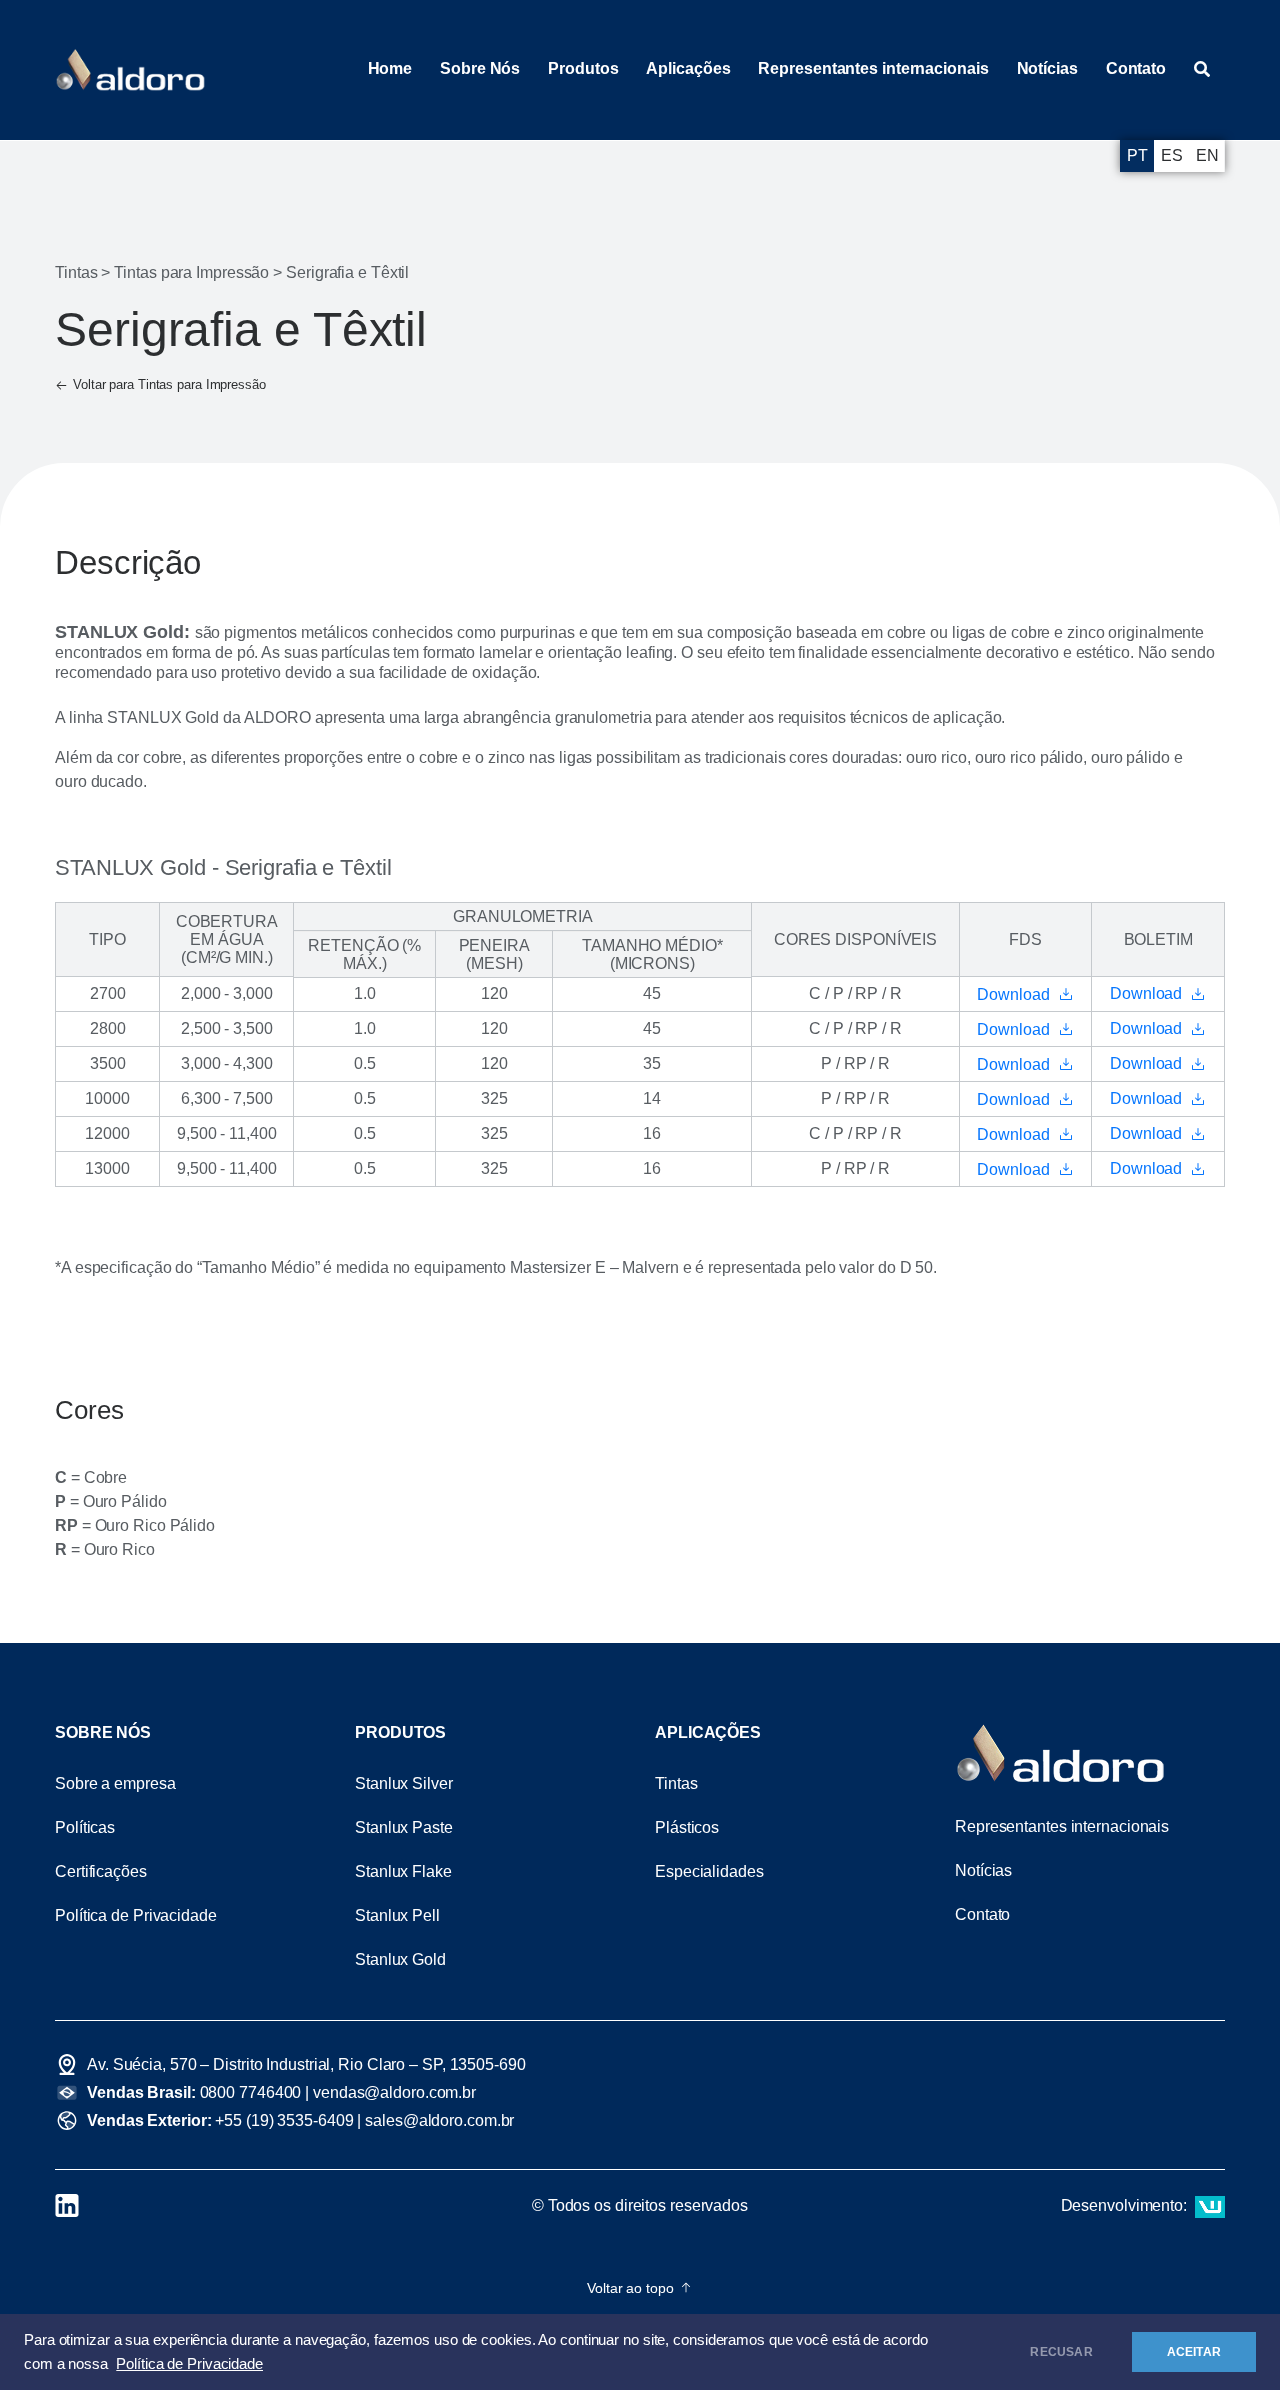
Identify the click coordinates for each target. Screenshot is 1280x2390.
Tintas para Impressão (191, 272)
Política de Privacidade (189, 2364)
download (1013, 994)
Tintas (76, 272)
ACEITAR (1194, 2352)
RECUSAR (1061, 2352)
